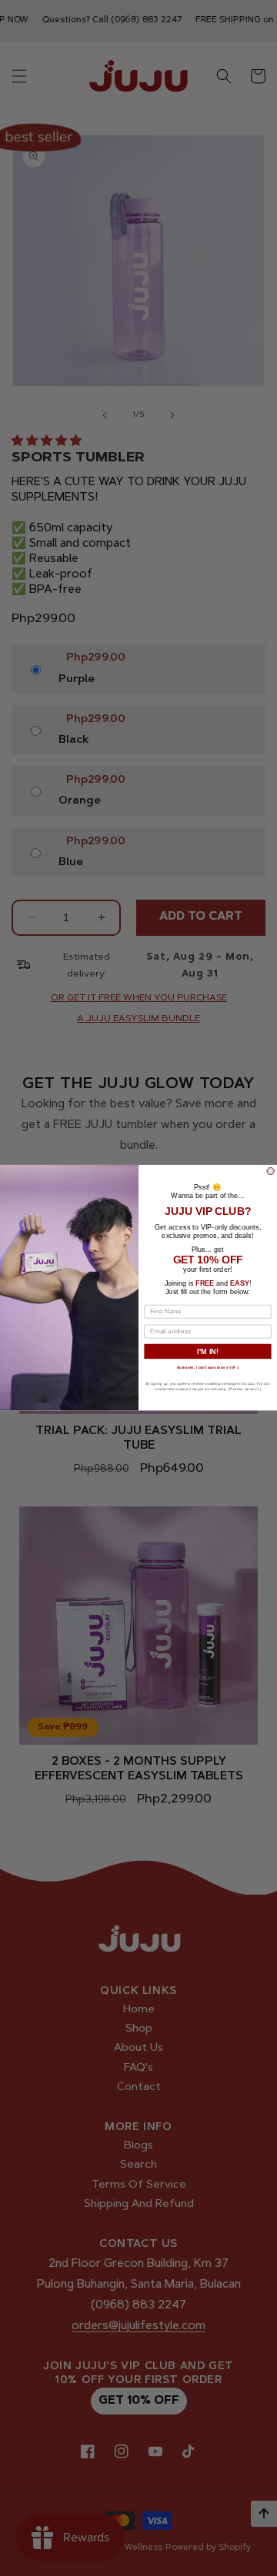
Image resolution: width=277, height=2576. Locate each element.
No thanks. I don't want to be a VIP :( (208, 1368)
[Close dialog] (270, 1172)
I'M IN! (208, 1352)
